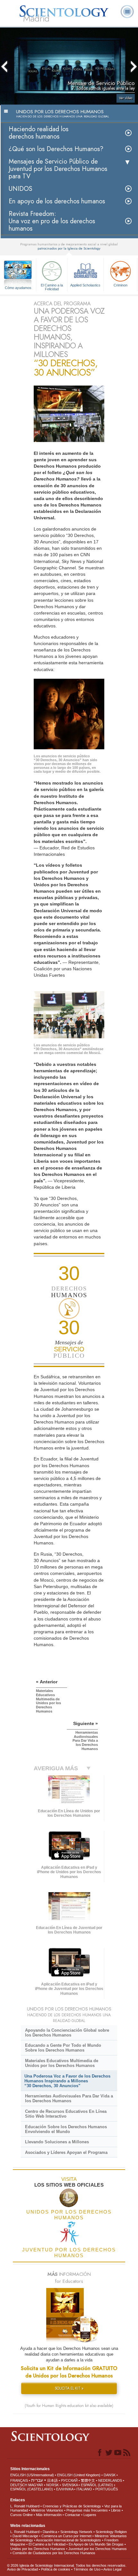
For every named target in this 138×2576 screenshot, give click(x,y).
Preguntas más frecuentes (87, 2510)
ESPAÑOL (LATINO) (97, 2485)
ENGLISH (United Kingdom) (79, 2475)
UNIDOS (21, 189)
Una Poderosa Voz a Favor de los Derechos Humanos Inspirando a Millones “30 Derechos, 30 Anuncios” (67, 2081)
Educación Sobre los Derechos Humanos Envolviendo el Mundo (66, 2129)
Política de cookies (56, 2569)
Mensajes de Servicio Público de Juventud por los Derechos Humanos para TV (58, 169)
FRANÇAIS (19, 2480)
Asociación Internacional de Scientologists (69, 2540)
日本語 (52, 2480)
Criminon (121, 285)
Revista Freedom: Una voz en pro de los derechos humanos (52, 221)
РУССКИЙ (69, 2480)
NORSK (52, 2485)
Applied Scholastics (85, 285)
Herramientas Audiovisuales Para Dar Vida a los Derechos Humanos (69, 2098)
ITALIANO (84, 2489)
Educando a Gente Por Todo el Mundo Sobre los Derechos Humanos (63, 2048)
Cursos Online (22, 2515)
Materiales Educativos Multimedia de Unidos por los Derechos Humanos (62, 2063)
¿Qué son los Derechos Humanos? (56, 149)
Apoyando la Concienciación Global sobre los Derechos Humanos (67, 2033)
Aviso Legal (112, 2569)
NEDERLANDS (110, 2480)
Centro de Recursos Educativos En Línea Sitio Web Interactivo (66, 2114)
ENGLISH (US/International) (32, 2475)
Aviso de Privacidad (22, 2569)
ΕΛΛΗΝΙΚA (65, 2489)
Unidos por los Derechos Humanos (38, 2549)
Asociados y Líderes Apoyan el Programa (66, 2152)
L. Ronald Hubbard (25, 2506)
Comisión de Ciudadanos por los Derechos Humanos (54, 2553)
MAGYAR (36, 2485)
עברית (37, 2480)
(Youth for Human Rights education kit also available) (69, 2406)
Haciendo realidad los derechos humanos (39, 133)
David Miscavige (25, 2536)
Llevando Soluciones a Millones (57, 2142)
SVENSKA (70, 2485)
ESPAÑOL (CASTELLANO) (32, 2489)
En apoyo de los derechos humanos (57, 201)
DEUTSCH (19, 2485)
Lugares (90, 2515)
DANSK (110, 2475)
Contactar (73, 2515)
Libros (116, 2510)
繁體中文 (88, 2480)
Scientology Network (76, 2532)
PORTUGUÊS (107, 2489)
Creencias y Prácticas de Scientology (72, 2506)
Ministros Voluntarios (47, 2510)
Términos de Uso (87, 2569)
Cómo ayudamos (18, 288)
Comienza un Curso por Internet (66, 2536)
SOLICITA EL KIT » (69, 2388)
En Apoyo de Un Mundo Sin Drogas (96, 2544)
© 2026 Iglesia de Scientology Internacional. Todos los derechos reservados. (67, 2565)
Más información (49, 2515)
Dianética (50, 2532)
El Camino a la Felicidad (52, 287)
